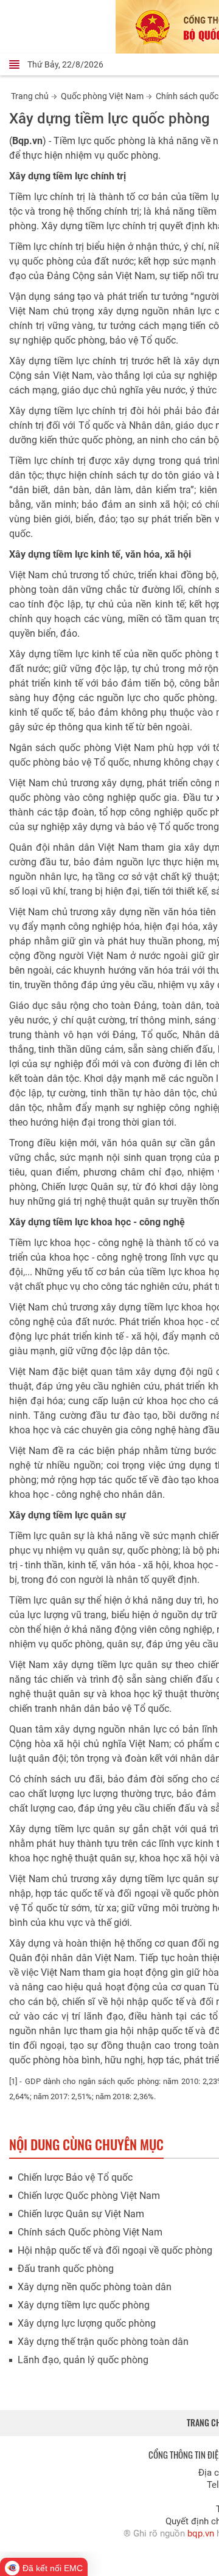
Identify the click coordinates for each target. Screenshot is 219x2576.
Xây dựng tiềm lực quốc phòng (84, 2305)
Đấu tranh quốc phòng (66, 2269)
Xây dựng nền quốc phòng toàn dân (95, 2287)
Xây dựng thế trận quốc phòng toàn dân (103, 2342)
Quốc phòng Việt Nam (102, 96)
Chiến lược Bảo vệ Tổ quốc (75, 2177)
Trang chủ (30, 96)
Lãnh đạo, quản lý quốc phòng (83, 2360)
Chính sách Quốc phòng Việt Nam (90, 2232)
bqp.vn (201, 2533)
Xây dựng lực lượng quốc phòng (87, 2323)
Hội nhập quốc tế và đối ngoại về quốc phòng (115, 2250)
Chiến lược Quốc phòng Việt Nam (89, 2196)
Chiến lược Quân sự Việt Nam (81, 2214)
